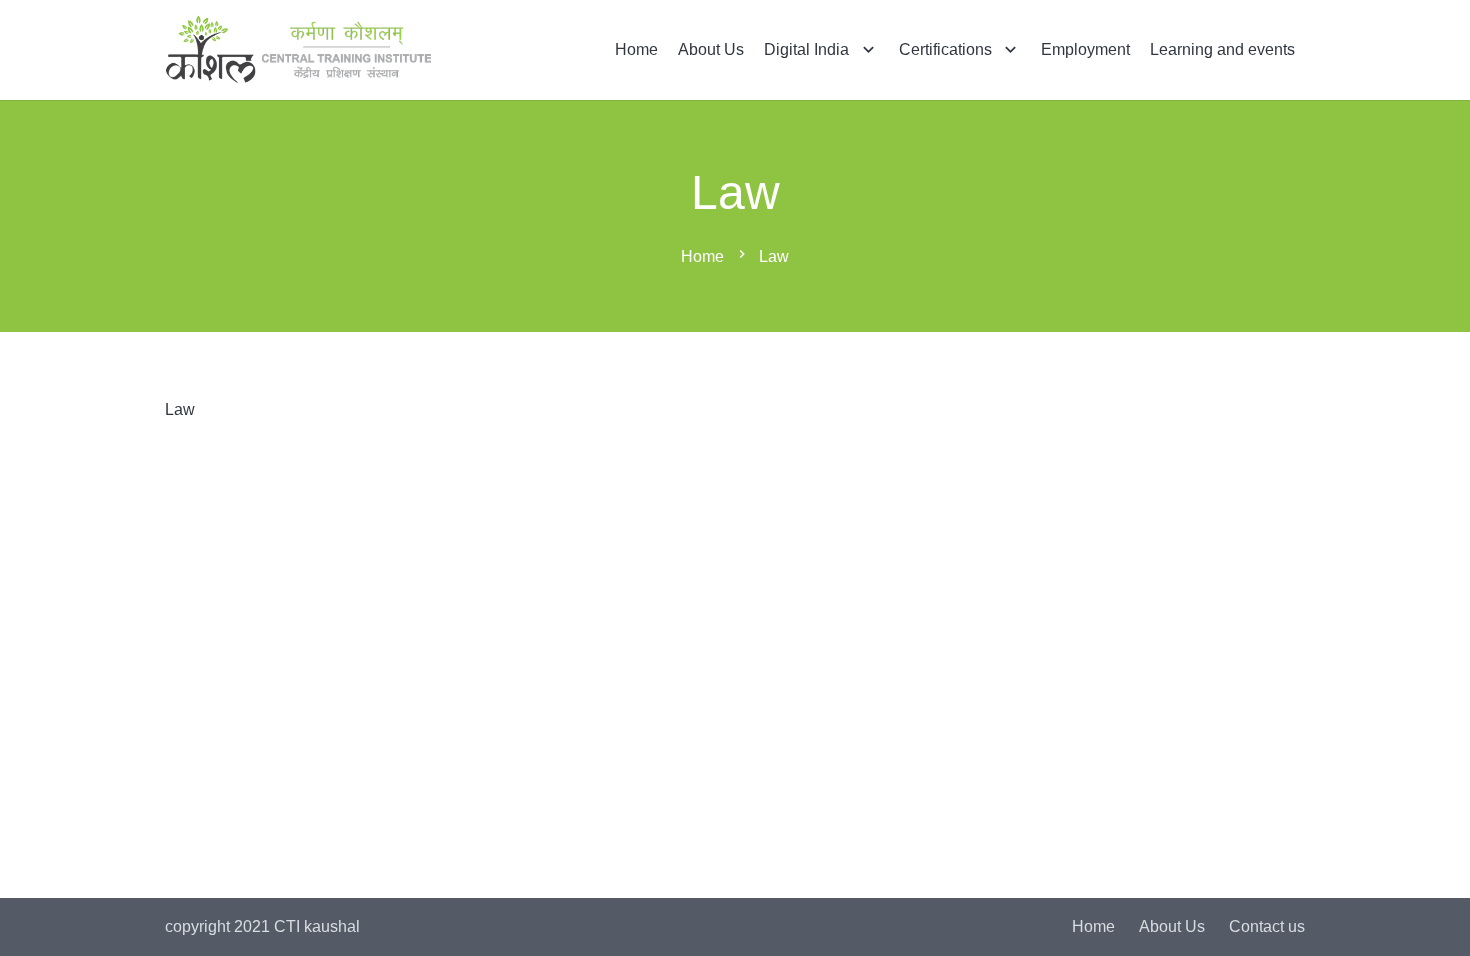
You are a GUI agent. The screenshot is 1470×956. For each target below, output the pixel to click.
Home (1093, 926)
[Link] (299, 50)
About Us (1172, 926)
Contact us (1267, 926)
